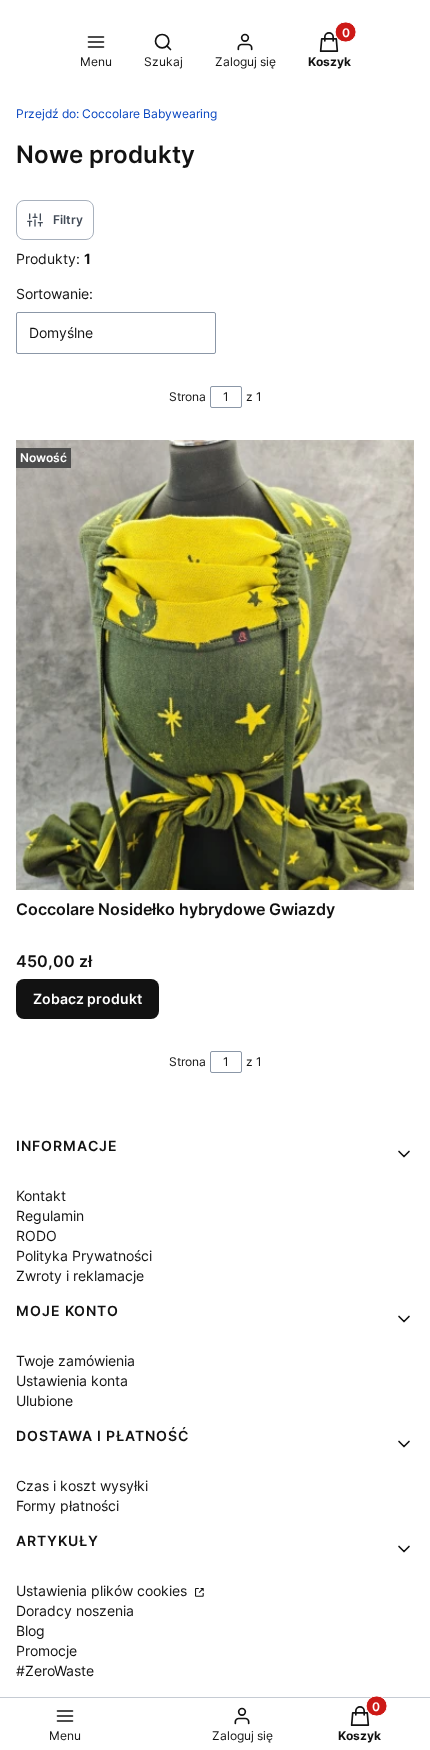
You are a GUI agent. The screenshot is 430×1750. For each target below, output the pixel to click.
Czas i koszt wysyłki (82, 1485)
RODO (36, 1235)
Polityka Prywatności (84, 1255)
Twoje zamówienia (75, 1360)
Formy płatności (67, 1505)
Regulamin (50, 1215)
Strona (187, 396)
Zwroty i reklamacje (80, 1275)
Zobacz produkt (87, 998)
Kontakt (41, 1195)
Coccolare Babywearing (116, 113)
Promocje (46, 1650)
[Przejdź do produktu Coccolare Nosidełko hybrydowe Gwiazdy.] (215, 665)
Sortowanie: (54, 293)
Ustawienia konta (72, 1380)
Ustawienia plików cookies (103, 1590)
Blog (30, 1630)
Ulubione (44, 1400)
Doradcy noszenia (75, 1610)
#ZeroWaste (55, 1670)
